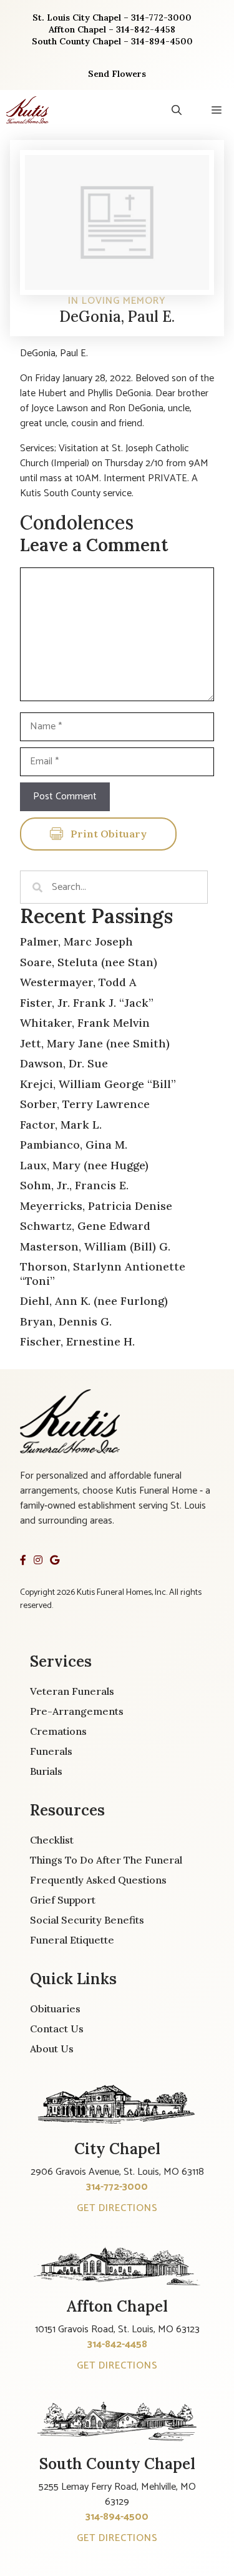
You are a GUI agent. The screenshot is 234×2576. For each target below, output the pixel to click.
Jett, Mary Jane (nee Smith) (95, 1043)
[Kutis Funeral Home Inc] (27, 110)
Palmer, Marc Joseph (76, 941)
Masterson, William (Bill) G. (95, 1246)
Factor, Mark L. (61, 1125)
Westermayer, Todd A (78, 982)
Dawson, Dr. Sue (64, 1063)
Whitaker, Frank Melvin (85, 1023)
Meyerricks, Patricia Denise (96, 1206)
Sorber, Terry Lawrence (85, 1104)
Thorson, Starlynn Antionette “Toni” (103, 1274)
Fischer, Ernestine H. (77, 1341)
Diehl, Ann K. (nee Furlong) (94, 1301)
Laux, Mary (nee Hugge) (84, 1165)
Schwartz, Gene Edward (85, 1226)
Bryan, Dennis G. (66, 1321)
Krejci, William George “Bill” (98, 1084)
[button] (177, 110)
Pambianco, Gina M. (74, 1145)
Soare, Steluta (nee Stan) (89, 962)
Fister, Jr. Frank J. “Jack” (87, 1003)
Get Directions (117, 2208)
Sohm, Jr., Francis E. (74, 1185)
